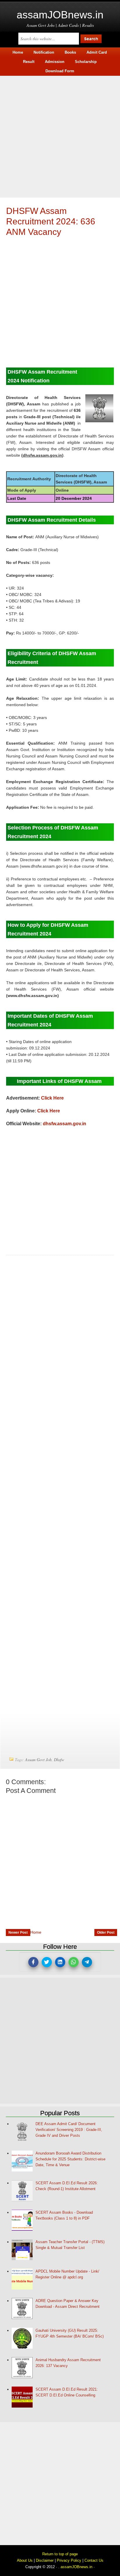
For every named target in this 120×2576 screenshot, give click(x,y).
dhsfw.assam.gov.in (65, 1124)
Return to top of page (60, 2554)
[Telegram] (87, 1962)
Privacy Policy (69, 2560)
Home (36, 1932)
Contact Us (94, 2560)
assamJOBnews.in (60, 15)
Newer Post (18, 1933)
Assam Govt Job (38, 1760)
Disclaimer (45, 2560)
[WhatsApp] (74, 1962)
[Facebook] (33, 1962)
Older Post (106, 1933)
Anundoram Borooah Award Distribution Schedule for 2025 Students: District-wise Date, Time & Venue (70, 2159)
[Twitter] (47, 1962)
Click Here (52, 1098)
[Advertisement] (60, 136)
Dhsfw (59, 1760)
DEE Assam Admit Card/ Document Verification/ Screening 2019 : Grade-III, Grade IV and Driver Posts (69, 2130)
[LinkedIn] (60, 1962)
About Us (25, 2560)
